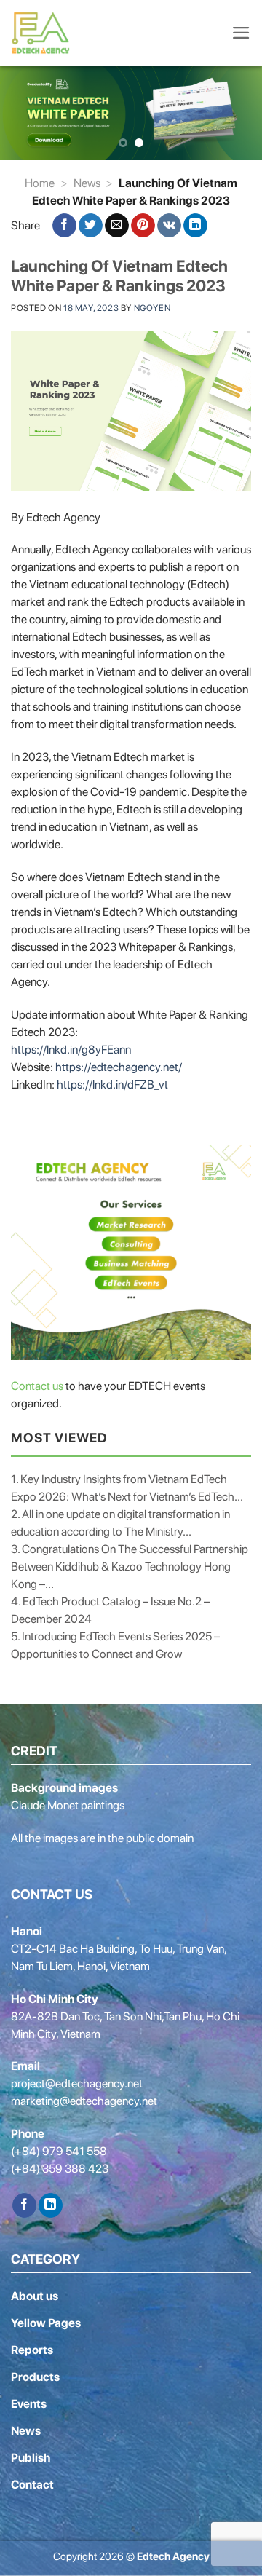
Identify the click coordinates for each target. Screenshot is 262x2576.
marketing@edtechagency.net (84, 2101)
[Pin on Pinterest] (143, 226)
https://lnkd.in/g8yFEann (71, 1050)
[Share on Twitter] (91, 226)
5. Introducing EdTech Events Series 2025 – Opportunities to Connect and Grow (115, 1645)
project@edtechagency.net (77, 2083)
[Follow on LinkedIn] (51, 2205)
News (87, 183)
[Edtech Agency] (44, 33)
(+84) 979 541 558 (59, 2151)
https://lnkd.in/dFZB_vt (112, 1084)
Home (40, 183)
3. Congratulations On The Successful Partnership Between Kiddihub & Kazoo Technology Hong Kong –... (130, 1566)
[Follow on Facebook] (24, 2205)
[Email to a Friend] (117, 226)
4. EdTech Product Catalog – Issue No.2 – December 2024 (110, 1610)
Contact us (37, 1386)
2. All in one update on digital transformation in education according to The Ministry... (120, 1523)
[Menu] (241, 33)
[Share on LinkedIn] (195, 226)
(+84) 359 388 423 (60, 2169)
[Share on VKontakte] (169, 226)
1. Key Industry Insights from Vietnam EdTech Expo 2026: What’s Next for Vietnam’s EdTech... (127, 1488)
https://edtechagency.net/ (119, 1067)
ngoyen (152, 308)
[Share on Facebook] (64, 226)
